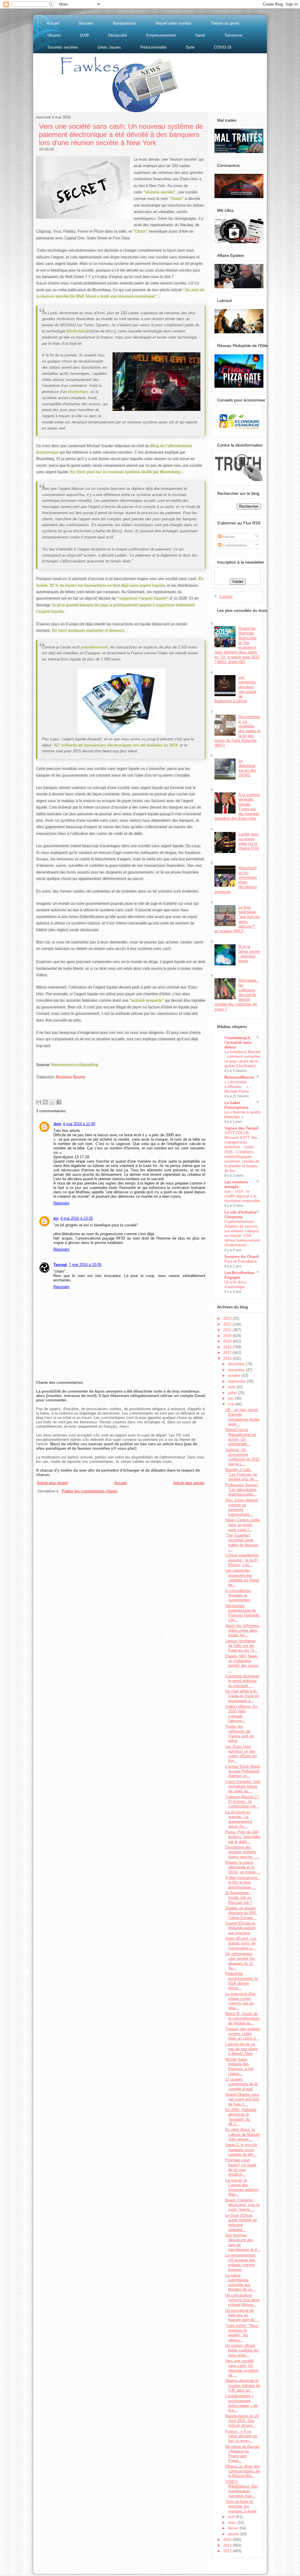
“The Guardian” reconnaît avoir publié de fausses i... (242, 1542)
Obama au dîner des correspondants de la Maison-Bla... (243, 2471)
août (232, 1387)
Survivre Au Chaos (241, 1257)
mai (232, 1404)
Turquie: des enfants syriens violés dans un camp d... (243, 2034)
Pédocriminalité (153, 47)
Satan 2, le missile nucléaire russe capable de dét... (241, 2150)
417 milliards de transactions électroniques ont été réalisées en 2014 (116, 745)
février (234, 2528)
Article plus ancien (189, 1483)
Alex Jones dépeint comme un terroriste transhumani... (242, 1507)
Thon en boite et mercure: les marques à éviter (241, 2506)
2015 (228, 2540)
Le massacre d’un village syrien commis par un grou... (240, 2001)
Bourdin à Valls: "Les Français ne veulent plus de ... (242, 1475)
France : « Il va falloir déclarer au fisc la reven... (241, 2436)
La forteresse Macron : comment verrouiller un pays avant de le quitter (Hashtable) (242, 1059)
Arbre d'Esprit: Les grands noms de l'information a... (241, 1943)
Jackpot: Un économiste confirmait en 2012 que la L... (242, 1457)
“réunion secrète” (159, 192)
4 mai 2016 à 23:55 (77, 1218)
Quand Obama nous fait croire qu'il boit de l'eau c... (242, 2099)
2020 (228, 1336)
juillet (233, 1393)
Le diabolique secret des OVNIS (247, 768)
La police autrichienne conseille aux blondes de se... (240, 2282)
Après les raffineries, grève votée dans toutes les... (243, 1631)
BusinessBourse (239, 1077)
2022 (228, 1324)
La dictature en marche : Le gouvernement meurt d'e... (239, 1819)
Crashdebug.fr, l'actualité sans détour (238, 1042)
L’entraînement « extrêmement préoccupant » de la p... (241, 2403)
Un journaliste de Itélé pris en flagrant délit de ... (242, 2315)
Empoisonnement (161, 35)
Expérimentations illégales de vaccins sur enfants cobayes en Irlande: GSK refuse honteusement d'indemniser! (242, 1233)
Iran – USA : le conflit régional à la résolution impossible (242, 1196)
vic (56, 1218)
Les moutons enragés (236, 1184)
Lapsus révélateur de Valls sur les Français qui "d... (241, 1646)
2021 (228, 1330)
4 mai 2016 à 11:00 (79, 1124)
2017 (228, 1353)
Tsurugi (60, 1265)
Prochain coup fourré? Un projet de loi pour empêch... (241, 2167)
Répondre (61, 1203)
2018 (228, 1347)
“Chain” (176, 199)
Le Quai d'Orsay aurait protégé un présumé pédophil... (241, 2223)
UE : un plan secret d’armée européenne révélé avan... (242, 1417)
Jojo (57, 1124)
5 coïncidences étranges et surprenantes (238, 1595)
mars (233, 2523)
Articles (228, 537)
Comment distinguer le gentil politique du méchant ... (242, 1681)
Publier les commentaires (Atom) (90, 1491)
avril (232, 2517)
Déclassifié (117, 35)
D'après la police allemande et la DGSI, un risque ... (243, 1867)
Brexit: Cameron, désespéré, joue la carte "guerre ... (242, 2205)
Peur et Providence (241, 1261)
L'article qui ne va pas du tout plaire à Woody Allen (241, 2049)
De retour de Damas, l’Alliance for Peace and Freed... (243, 2454)
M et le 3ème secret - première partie (249, 954)
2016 (228, 1359)
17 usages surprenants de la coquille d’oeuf (241, 2084)
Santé (200, 35)
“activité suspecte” (147, 1000)
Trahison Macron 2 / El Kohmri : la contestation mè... (242, 1802)
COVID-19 (223, 47)
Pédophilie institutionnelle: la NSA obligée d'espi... (242, 1981)
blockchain (76, 331)
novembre (237, 1370)
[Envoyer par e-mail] (39, 1102)
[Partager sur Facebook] (59, 1102)
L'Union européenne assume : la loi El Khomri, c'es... (242, 1560)
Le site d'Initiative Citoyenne (240, 1215)
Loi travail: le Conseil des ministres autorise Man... (242, 2187)
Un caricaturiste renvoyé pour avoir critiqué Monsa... (242, 2300)
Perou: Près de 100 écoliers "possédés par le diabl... (243, 1837)
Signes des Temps (241, 1128)
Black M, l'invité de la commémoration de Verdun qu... (242, 2019)
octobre (235, 1375)
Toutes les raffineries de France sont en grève (240, 1734)
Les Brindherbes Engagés (239, 1275)
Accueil (53, 23)
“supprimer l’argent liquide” (143, 598)
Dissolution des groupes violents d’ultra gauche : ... (242, 1852)
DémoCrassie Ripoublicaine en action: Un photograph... (241, 1437)
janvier (234, 2534)
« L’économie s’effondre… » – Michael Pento (238, 1087)
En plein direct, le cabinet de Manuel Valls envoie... (242, 2134)
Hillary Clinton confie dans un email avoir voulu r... (243, 1525)
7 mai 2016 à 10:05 (85, 1265)
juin (231, 1398)
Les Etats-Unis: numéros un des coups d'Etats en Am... (241, 1754)
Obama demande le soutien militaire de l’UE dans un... (243, 2385)
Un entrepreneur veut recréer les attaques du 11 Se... (240, 1961)
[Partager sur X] (52, 1102)
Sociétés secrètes (63, 47)
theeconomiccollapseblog (75, 1065)
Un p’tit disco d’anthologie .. (236, 1284)
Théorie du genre (225, 23)
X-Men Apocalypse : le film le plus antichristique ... (242, 1882)
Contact (226, 597)
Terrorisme (233, 35)
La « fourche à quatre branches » (242, 1114)
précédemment (94, 647)
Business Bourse (71, 1077)
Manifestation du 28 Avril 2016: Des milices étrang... (242, 2421)
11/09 (84, 35)
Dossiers (86, 23)
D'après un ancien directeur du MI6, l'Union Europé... (241, 1913)
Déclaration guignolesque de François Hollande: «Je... (243, 1613)
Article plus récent (52, 1483)
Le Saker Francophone (236, 1105)
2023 (228, 1318)
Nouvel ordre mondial (173, 23)
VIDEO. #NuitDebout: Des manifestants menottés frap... (242, 2489)
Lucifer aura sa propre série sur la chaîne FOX (249, 841)
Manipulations (125, 23)
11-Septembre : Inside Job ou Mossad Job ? (239, 1898)
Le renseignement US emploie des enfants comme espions (240, 2262)
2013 (228, 2551)
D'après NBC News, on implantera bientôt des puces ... (242, 1663)
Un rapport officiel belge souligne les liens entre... (242, 2350)
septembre (237, 1381)
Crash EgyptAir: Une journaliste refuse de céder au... (243, 1786)
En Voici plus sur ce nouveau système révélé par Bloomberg (125, 472)
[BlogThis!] (45, 1102)
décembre (237, 1364)
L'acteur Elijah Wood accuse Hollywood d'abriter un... (243, 1771)
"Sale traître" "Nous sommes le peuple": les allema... (242, 2333)
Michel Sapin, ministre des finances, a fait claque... (239, 2067)
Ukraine (54, 35)
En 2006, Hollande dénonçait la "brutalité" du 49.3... (241, 2117)
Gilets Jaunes (109, 47)
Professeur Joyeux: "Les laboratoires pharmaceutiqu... (242, 1490)
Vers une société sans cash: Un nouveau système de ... (242, 2368)
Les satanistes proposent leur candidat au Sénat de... (242, 1578)
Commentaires (234, 545)
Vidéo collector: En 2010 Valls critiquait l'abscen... (241, 1714)
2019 (228, 1341)
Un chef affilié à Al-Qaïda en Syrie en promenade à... (242, 1696)
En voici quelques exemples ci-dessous (88, 630)
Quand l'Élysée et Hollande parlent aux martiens (240, 1928)
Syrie (190, 47)
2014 (228, 2545)
